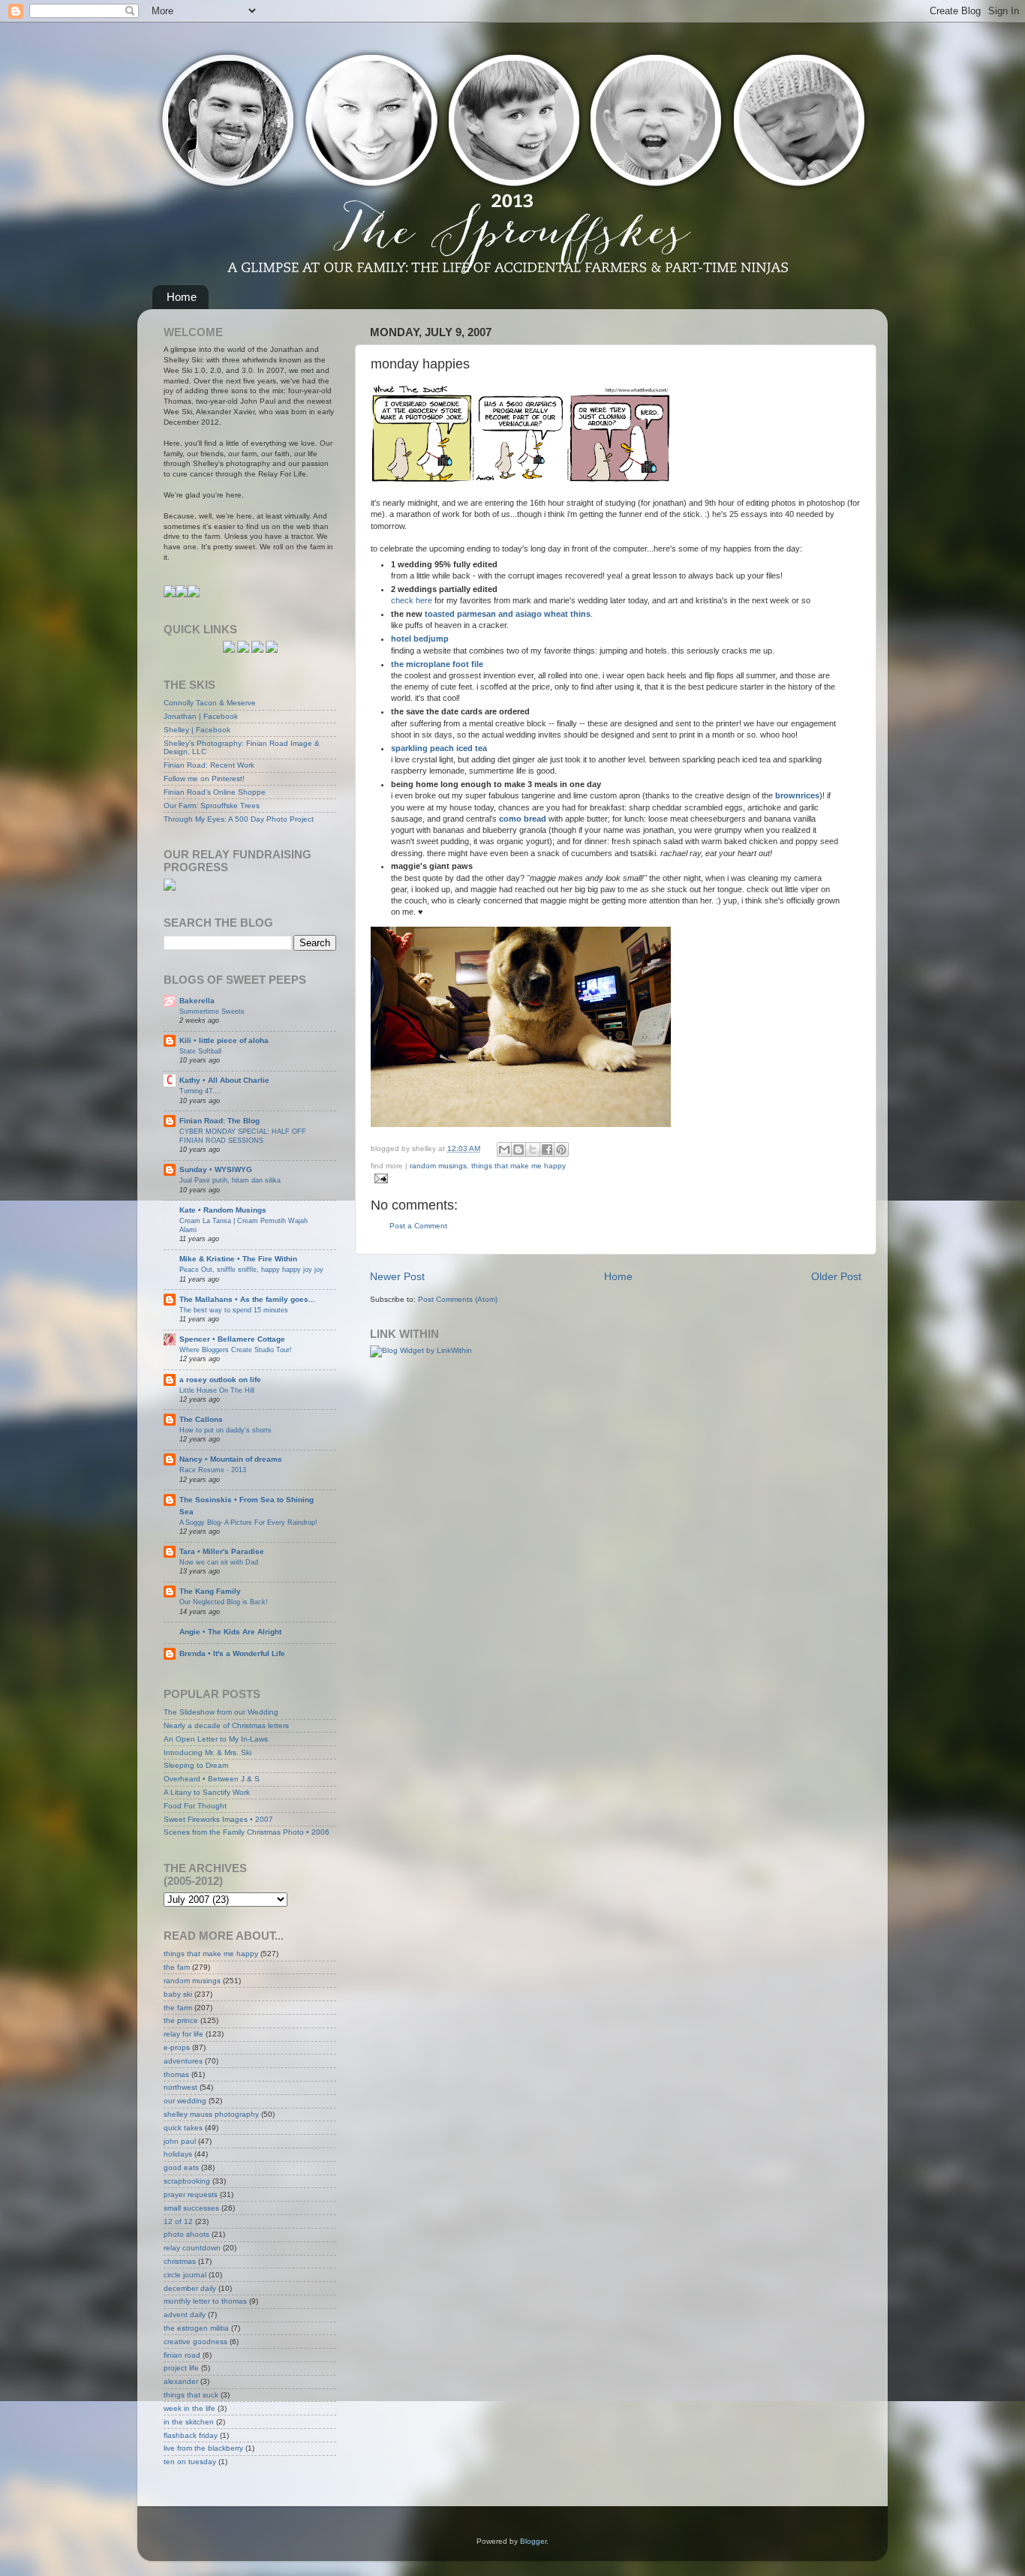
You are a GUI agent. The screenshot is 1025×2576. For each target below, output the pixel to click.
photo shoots (186, 2234)
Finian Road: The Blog (219, 1121)
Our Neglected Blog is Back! (224, 1602)
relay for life (183, 2034)
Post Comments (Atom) (458, 1299)
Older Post (836, 1276)
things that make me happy (519, 1166)
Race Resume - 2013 (213, 1470)
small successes (191, 2208)
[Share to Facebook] (547, 1150)
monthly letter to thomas (205, 2301)
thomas (176, 2074)
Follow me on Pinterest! (204, 779)
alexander (181, 2381)
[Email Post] (379, 1178)
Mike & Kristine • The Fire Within (238, 1259)
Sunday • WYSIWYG (216, 1169)
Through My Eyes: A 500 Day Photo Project (239, 819)
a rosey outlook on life (220, 1380)
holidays (178, 2154)
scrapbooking (187, 2181)
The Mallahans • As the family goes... (247, 1299)
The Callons (201, 1419)
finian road (182, 2355)
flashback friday (191, 2435)
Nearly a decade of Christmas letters (226, 1725)
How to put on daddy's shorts (225, 1430)
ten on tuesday (190, 2462)
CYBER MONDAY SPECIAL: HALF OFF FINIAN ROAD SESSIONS (243, 1136)
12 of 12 (178, 2221)
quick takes (183, 2128)
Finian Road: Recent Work (209, 765)
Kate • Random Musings (223, 1210)
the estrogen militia (196, 2328)
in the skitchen (189, 2422)
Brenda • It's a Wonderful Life (232, 1653)
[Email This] (504, 1150)
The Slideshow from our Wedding (221, 1712)
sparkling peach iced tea (439, 748)
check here (412, 600)
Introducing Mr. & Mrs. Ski (207, 1752)
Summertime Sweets (212, 1011)
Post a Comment (418, 1226)
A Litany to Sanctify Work (207, 1792)
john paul (180, 2141)
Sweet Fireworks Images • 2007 (218, 1819)
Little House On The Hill (217, 1390)
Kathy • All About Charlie (224, 1080)
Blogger (533, 2541)
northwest (180, 2087)
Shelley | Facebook (197, 730)
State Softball (200, 1051)
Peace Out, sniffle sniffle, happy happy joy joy (251, 1269)
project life (181, 2368)
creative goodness (195, 2342)
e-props (177, 2047)
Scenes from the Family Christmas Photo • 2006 (246, 1832)
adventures (183, 2061)
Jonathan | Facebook (201, 716)
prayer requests (191, 2194)
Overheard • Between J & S (212, 1779)
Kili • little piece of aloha (224, 1040)
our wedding (185, 2101)
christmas (180, 2261)
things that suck (191, 2395)
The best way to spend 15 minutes (234, 1310)
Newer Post (397, 1276)
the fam (177, 1967)
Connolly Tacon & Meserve (210, 703)
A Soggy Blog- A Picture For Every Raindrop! (248, 1522)
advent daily (185, 2314)
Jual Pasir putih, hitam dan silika (230, 1180)
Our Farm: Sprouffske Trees (212, 806)
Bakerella (197, 1001)
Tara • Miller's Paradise (222, 1551)
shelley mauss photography (211, 2114)
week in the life (189, 2408)
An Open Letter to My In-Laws (216, 1739)
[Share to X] (533, 1150)
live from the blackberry (203, 2448)
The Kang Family (210, 1591)
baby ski (178, 1994)
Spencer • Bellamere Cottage (232, 1339)
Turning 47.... (200, 1091)
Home (182, 297)
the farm (178, 2008)
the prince (181, 2020)
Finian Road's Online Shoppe (215, 792)
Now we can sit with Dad (219, 1562)
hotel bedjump (420, 639)
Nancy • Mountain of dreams (231, 1459)
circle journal (185, 2275)
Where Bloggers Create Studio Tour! (236, 1350)
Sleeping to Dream (196, 1765)
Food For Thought (195, 1806)
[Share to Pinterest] (561, 1150)
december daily (190, 2288)
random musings (438, 1166)
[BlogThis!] (519, 1150)
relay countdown (192, 2248)
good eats (181, 2167)
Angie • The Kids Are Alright (230, 1632)
